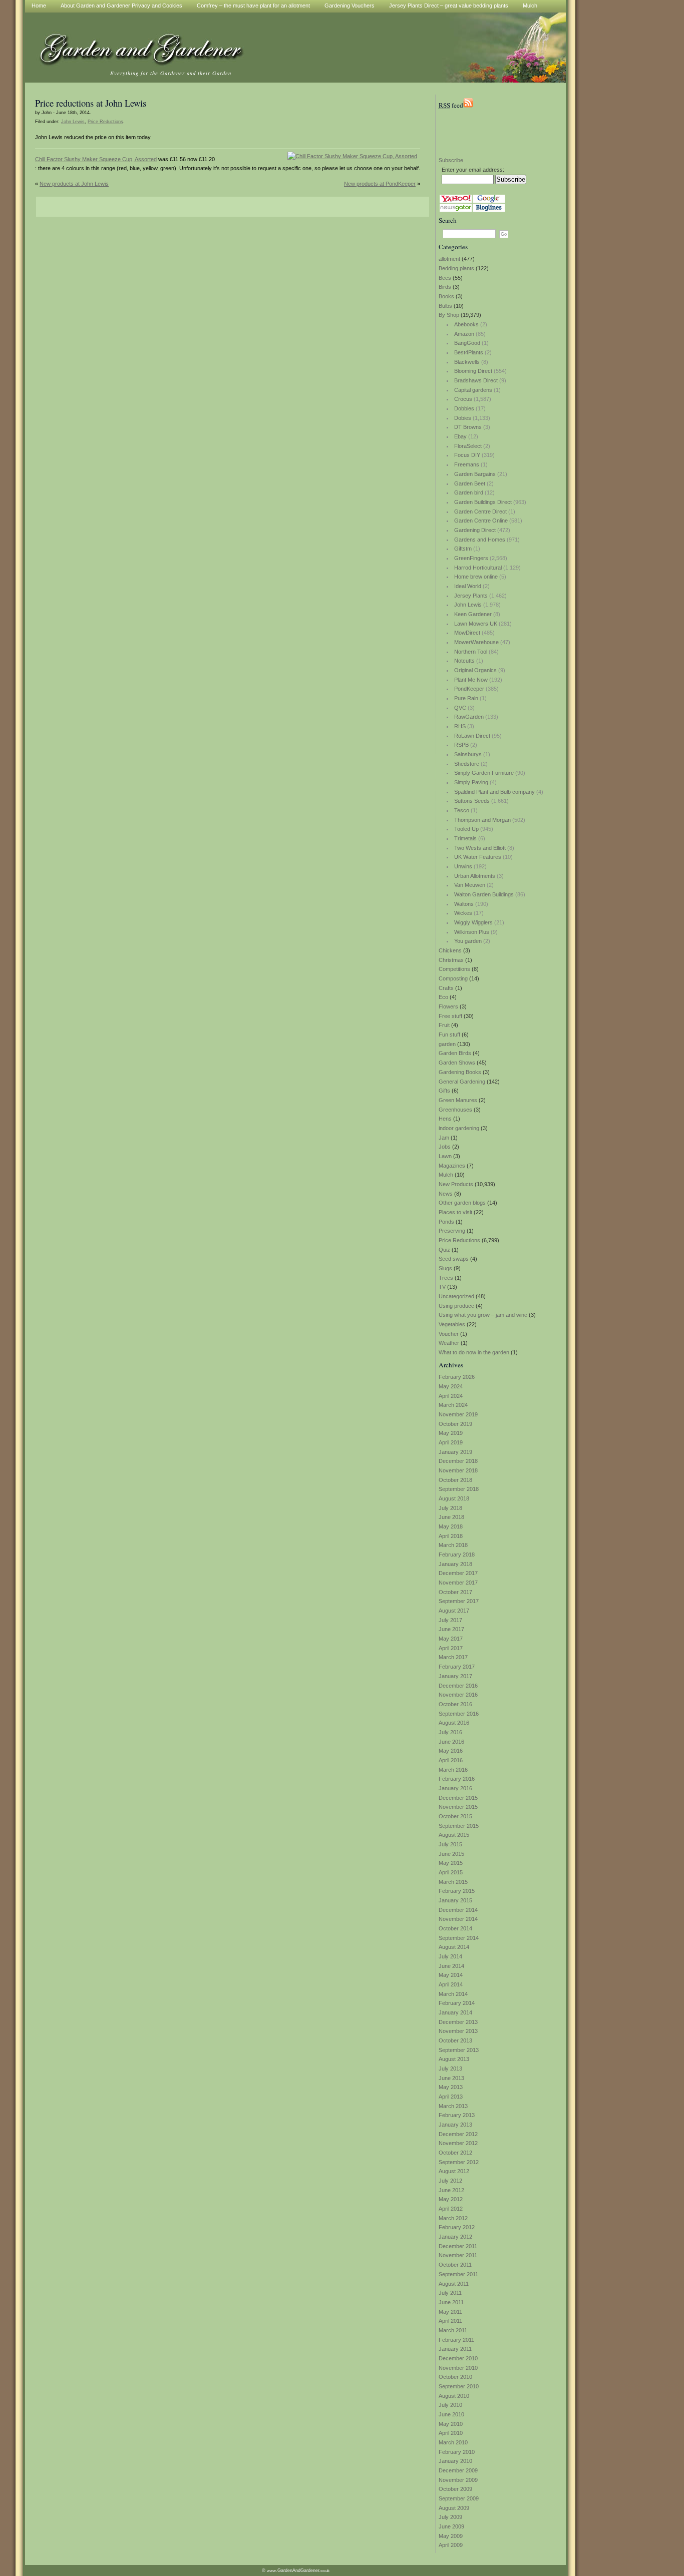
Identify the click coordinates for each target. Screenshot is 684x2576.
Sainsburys (468, 754)
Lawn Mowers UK (476, 624)
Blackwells (467, 362)
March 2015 (453, 1882)
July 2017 (450, 1620)
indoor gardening (459, 1128)
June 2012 (451, 2190)
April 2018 (451, 1536)
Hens (445, 1119)
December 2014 (458, 1910)
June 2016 (451, 1742)
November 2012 (458, 2143)
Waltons (464, 904)
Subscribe (451, 160)
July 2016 (450, 1732)
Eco (443, 997)
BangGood (467, 343)
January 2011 (455, 2349)
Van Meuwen (470, 885)
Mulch (446, 1175)
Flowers (448, 1006)
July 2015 (450, 1844)
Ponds (446, 1222)
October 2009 (455, 2489)
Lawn (445, 1156)
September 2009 (459, 2498)
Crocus (463, 399)
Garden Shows (457, 1063)
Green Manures (458, 1100)
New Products (456, 1184)
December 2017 (458, 1573)
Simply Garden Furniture (484, 773)
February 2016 (457, 1779)
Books (446, 296)
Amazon (464, 334)
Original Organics (475, 670)
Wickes (463, 913)
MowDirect (467, 633)
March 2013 (453, 2106)
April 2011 (450, 2321)
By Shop (449, 315)
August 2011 (454, 2284)
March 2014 (453, 1994)
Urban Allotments (475, 876)
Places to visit (455, 1212)
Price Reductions (459, 1240)
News (446, 1194)
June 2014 (451, 1966)
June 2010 (451, 2414)
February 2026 (457, 1377)
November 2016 (458, 1695)
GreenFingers (471, 558)
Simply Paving (471, 782)
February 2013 (457, 2115)
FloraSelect (468, 446)
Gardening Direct (475, 530)
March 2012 (453, 2218)
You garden (468, 941)
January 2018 (455, 1564)
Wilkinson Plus (472, 932)
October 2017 (455, 1592)
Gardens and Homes (480, 540)
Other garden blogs (462, 1203)
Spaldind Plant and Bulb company (494, 792)
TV (442, 1287)
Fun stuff (449, 1035)
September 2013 (459, 2050)
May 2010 (451, 2424)
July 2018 (450, 1508)
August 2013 (454, 2059)
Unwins (463, 866)
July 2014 (450, 1956)
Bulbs (445, 306)
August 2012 (454, 2171)
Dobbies (464, 408)
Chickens (450, 950)
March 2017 (453, 1657)
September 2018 (459, 1489)
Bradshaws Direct (476, 380)
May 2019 (451, 1433)
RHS (460, 726)
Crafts (446, 988)
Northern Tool (471, 652)
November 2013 (458, 2031)
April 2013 (451, 2097)
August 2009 (454, 2508)
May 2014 (451, 1975)
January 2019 (455, 1452)
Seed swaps (454, 1259)
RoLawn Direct (472, 736)
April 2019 (451, 1442)
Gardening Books (460, 1072)
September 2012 (459, 2162)
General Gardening (462, 1082)
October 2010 (455, 2377)
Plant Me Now (471, 680)
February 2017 (457, 1667)
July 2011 (450, 2293)
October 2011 (455, 2265)
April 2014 (451, 1984)
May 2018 (451, 1526)
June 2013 (451, 2078)
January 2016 (455, 1788)
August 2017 (454, 1611)
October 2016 (455, 1704)
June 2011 (451, 2302)
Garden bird (469, 492)
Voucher (449, 1334)
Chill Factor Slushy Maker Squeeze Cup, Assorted (96, 159)
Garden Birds (455, 1053)
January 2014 (455, 2012)
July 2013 (450, 2069)
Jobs (445, 1147)
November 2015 (458, 1807)
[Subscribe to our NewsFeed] (468, 105)
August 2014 (454, 1947)
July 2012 (450, 2181)
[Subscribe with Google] (489, 201)
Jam (444, 1138)
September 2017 (459, 1601)
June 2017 (451, 1629)
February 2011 (456, 2340)
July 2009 (450, 2517)
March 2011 (453, 2330)
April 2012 (451, 2209)
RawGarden (469, 717)
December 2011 (458, 2246)
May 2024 (451, 1386)
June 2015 (451, 1854)
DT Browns (468, 427)
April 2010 (451, 2433)
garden (447, 1044)
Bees (445, 278)
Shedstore (467, 764)
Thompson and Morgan (482, 820)
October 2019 (455, 1424)
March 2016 (453, 1770)
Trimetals (465, 838)
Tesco (462, 810)
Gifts (444, 1091)
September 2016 (459, 1714)
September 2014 (459, 1938)
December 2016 (458, 1686)
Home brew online (476, 577)
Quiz (444, 1250)
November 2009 (458, 2480)
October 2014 (455, 1928)
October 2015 (455, 1816)
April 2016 (451, 1760)
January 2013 (455, 2125)
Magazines (452, 1166)
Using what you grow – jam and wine (483, 1315)
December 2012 (458, 2134)
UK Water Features (478, 857)
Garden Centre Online (481, 521)
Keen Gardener (473, 614)
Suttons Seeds (472, 801)
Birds (445, 287)
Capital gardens (473, 390)
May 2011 (450, 2312)
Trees (446, 1278)
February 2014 (457, 2003)
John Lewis (468, 605)
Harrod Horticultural (478, 568)
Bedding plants (456, 268)
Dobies (463, 418)
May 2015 (451, 1863)
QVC (460, 708)
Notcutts (464, 661)
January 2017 (455, 1676)
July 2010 (450, 2405)
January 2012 (455, 2237)
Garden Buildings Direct (483, 502)
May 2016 (451, 1751)
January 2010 (455, 2461)
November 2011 (458, 2255)
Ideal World (468, 586)
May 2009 (451, 2536)
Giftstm (463, 549)
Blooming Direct (473, 371)
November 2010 (458, 2368)
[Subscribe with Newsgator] (456, 210)
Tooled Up (466, 829)
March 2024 (453, 1405)
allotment (449, 259)
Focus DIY (467, 455)
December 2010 (458, 2358)
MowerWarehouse (476, 642)
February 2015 (457, 1891)
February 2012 (457, 2227)
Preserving (452, 1231)
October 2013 (455, 2040)
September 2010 (459, 2386)
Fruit (444, 1025)
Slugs (445, 1268)
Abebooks (466, 324)
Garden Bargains (475, 474)
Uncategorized (456, 1296)
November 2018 (458, 1470)
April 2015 (451, 1872)
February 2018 (457, 1555)
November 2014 (458, 1919)
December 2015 (458, 1798)
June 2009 (451, 2526)
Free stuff (450, 1016)
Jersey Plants (471, 596)
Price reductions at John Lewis (91, 103)
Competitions (454, 969)
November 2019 (458, 1414)
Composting (453, 978)
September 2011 (458, 2274)
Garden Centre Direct (480, 511)
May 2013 (451, 2087)
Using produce (456, 1306)
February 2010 (457, 2452)
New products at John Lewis (74, 184)
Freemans (467, 464)
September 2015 (459, 1826)
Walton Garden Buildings (484, 894)
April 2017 (451, 1648)
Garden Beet (470, 483)
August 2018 (454, 1498)
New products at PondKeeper (380, 184)
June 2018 (451, 1517)
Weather (449, 1343)
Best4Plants (469, 352)
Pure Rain (466, 698)
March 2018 (453, 1545)
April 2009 (451, 2545)
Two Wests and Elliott (480, 848)
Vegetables (452, 1324)
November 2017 (458, 1583)
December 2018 (458, 1461)
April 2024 (451, 1396)
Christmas (451, 960)
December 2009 (458, 2470)
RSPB (461, 745)
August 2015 (454, 1835)
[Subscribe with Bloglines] (489, 210)
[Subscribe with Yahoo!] (456, 201)
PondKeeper (469, 689)
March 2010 (453, 2442)
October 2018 (455, 1480)
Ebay (460, 436)
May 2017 (451, 1639)
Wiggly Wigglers (473, 922)
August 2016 (454, 1723)
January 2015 (455, 1900)
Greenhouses (455, 1110)
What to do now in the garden (474, 1352)
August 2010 (454, 2396)
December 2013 (458, 2022)
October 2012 (455, 2153)
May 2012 (451, 2199)
